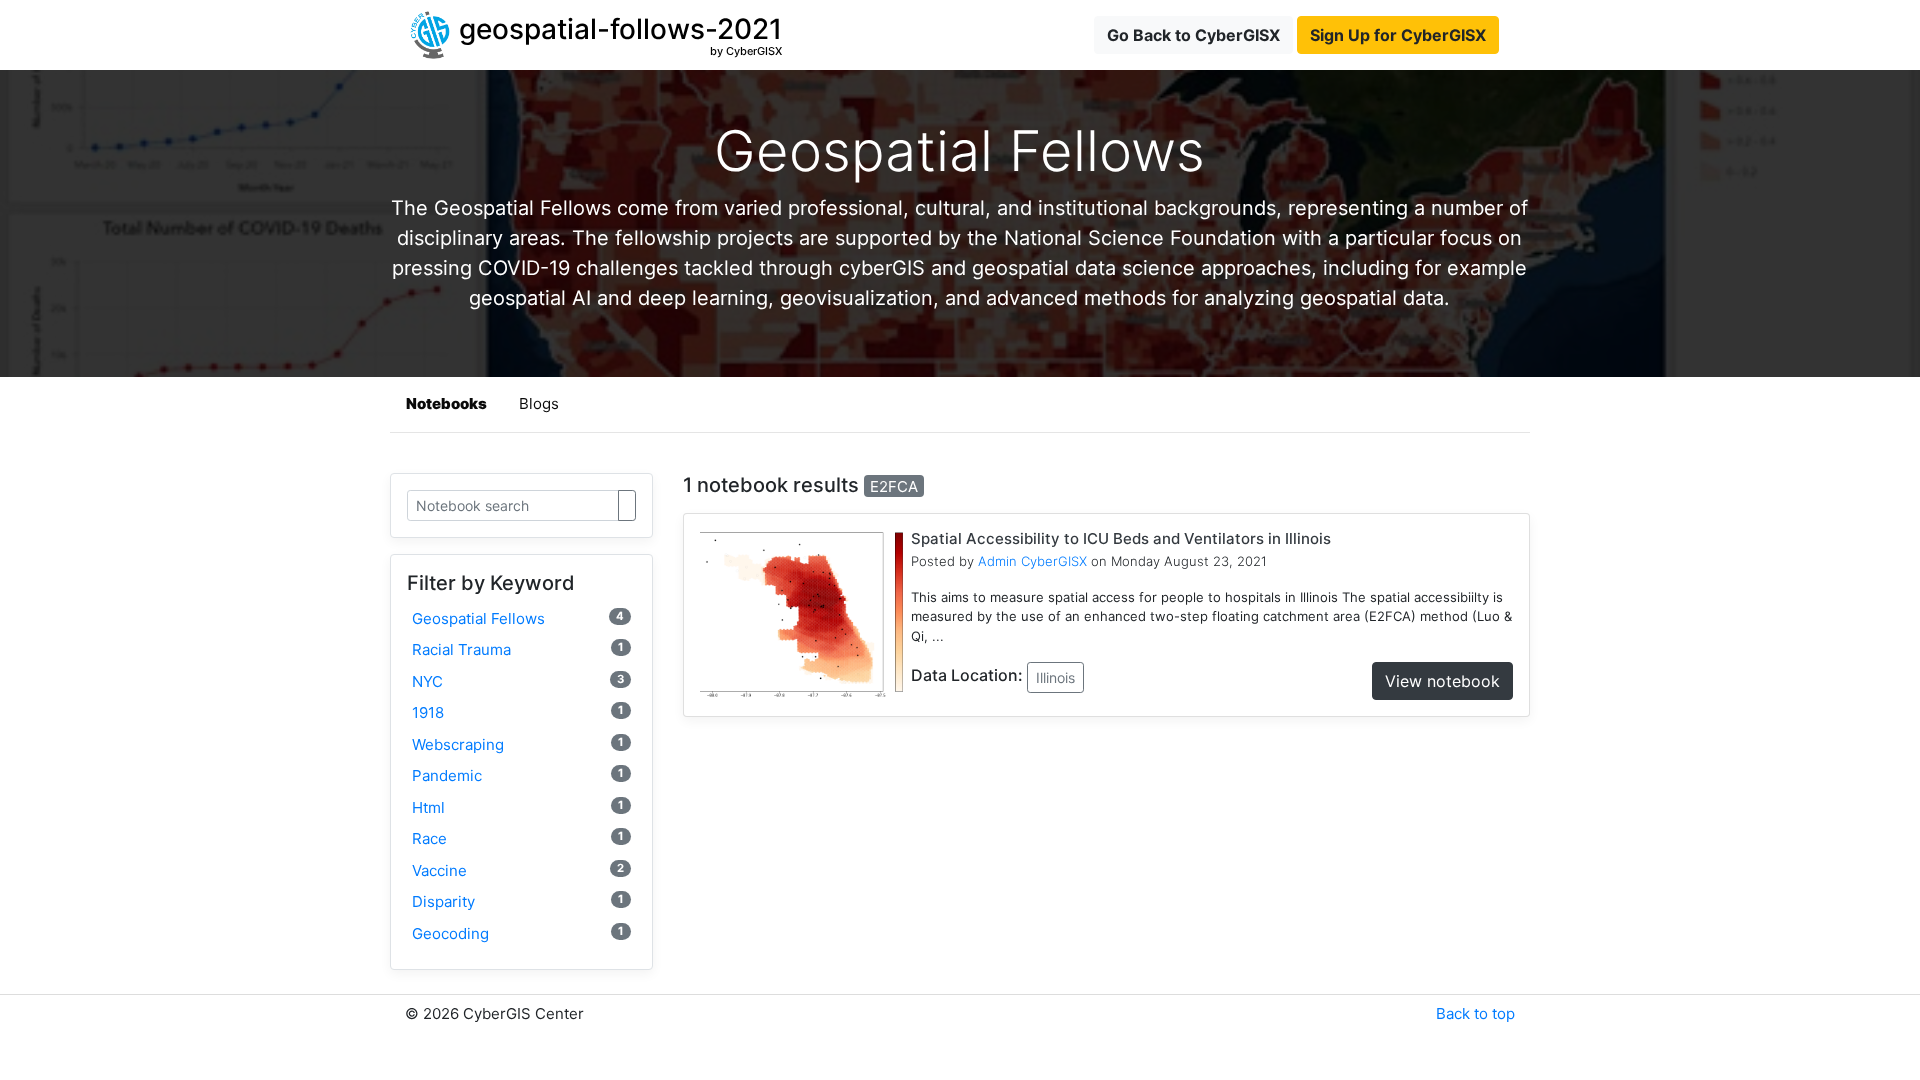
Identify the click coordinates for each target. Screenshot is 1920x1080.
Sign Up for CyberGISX (1398, 35)
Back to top (1475, 1013)
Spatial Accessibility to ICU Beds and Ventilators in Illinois (1121, 538)
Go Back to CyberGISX (1193, 35)
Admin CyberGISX (1032, 561)
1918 (518, 712)
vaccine (518, 870)
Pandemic (518, 775)
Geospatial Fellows (518, 618)
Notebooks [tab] (446, 403)
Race (518, 838)
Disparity (518, 901)
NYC (518, 681)
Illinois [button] (1055, 677)
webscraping (518, 744)
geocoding (518, 933)
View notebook (1442, 681)
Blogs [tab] (539, 403)
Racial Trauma (518, 649)
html (518, 807)
